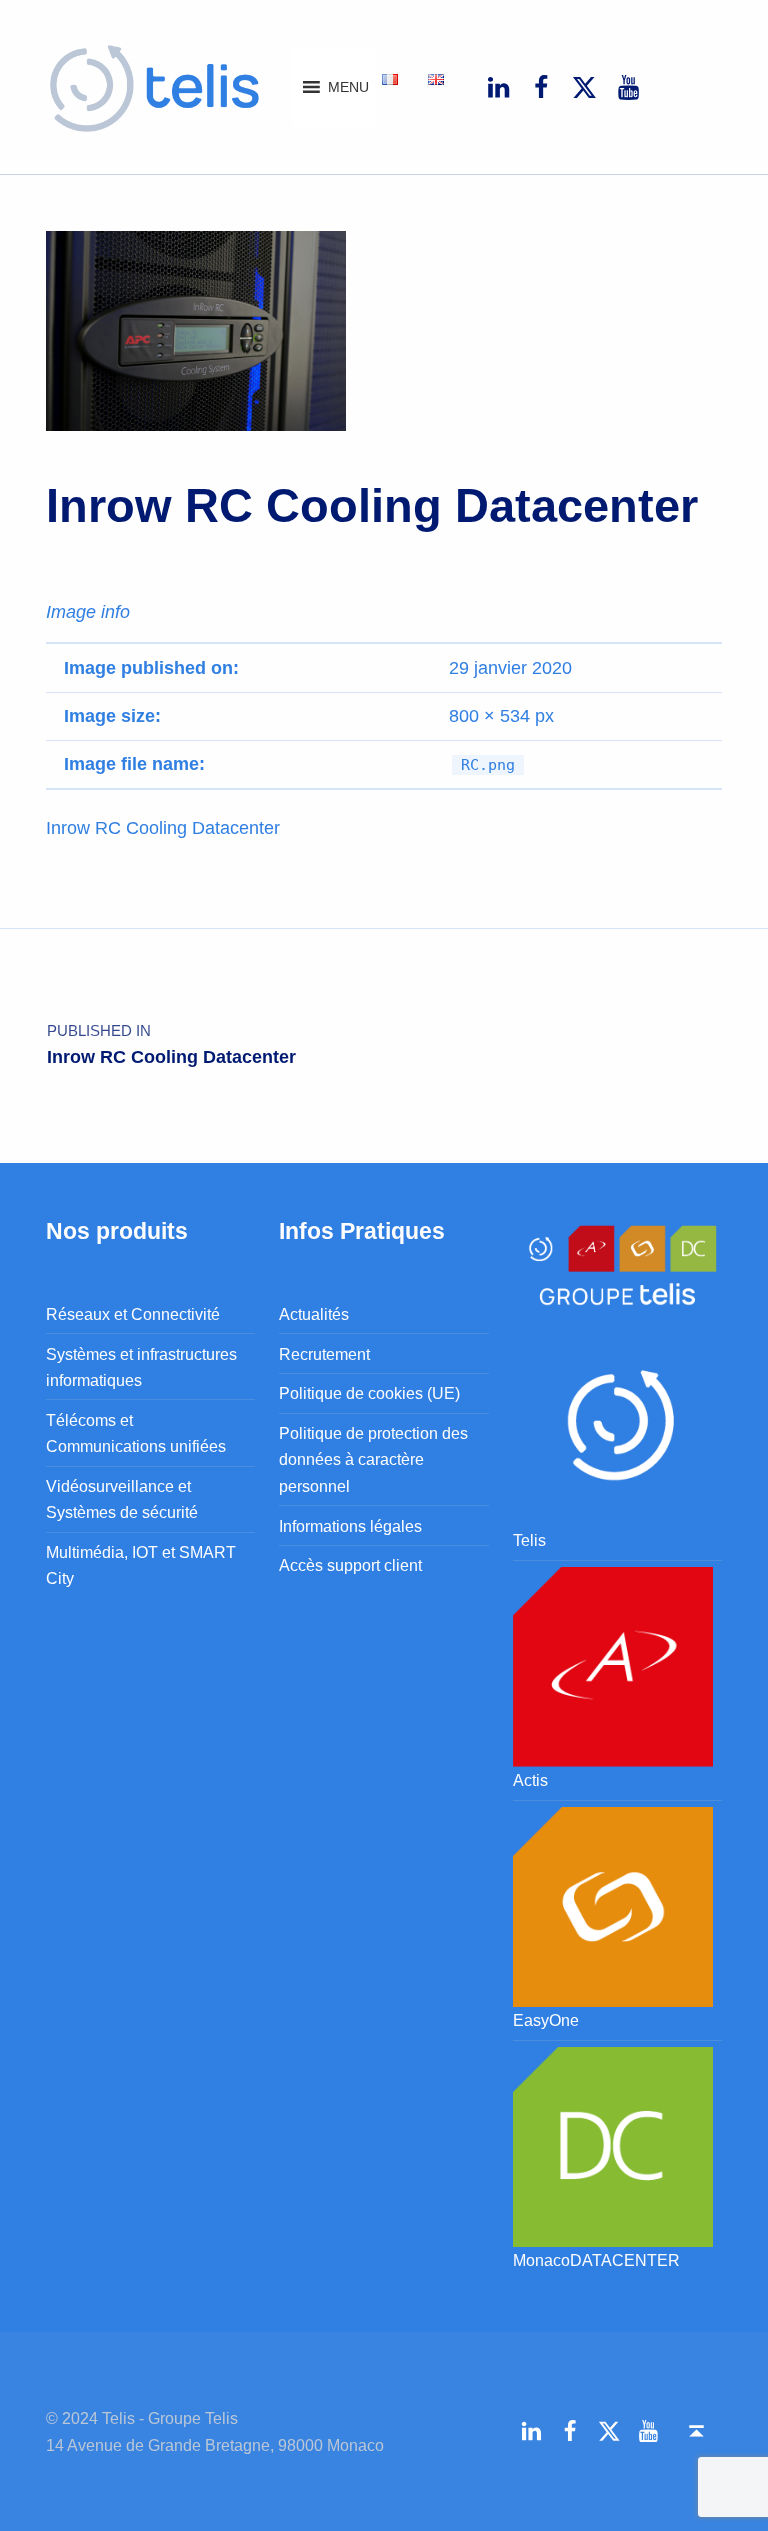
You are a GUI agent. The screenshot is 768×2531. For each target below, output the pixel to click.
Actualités (314, 1314)
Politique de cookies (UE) (369, 1393)
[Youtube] (628, 87)
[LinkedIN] (498, 87)
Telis (529, 1540)
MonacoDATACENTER (596, 2260)
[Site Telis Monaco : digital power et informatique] (617, 1421)
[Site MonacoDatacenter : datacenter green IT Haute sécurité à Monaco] (613, 2145)
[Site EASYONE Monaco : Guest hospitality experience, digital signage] (613, 1905)
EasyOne (546, 2020)
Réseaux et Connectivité (133, 1314)
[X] (585, 87)
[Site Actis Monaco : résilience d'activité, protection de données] (613, 1666)
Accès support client (350, 1565)
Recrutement (324, 1354)
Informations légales (350, 1526)
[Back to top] (696, 2432)
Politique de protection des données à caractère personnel (373, 1459)
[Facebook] (541, 87)
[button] (348, 87)
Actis (530, 1780)
